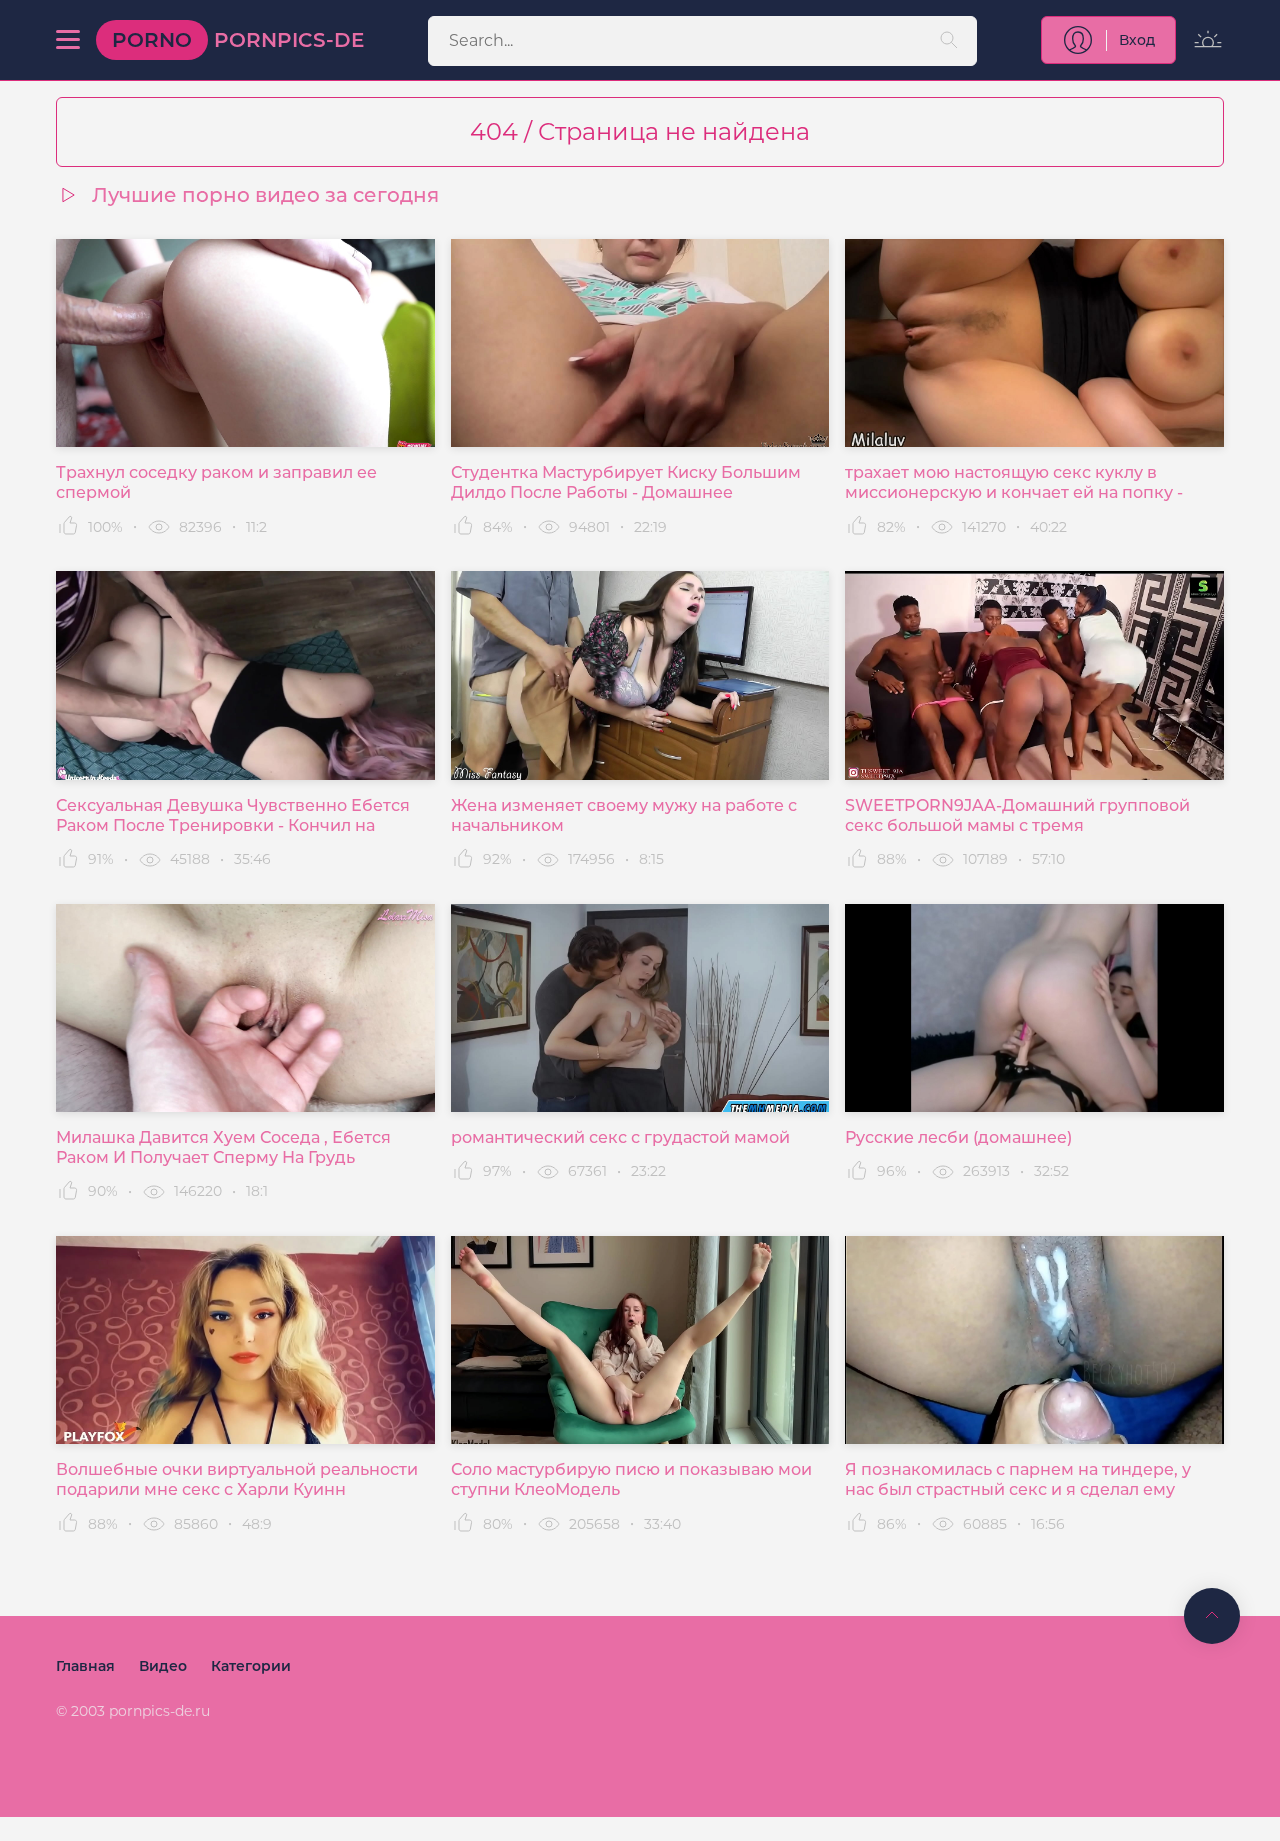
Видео (163, 1666)
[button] (68, 40)
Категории (251, 1666)
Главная (85, 1666)
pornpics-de (238, 40)
